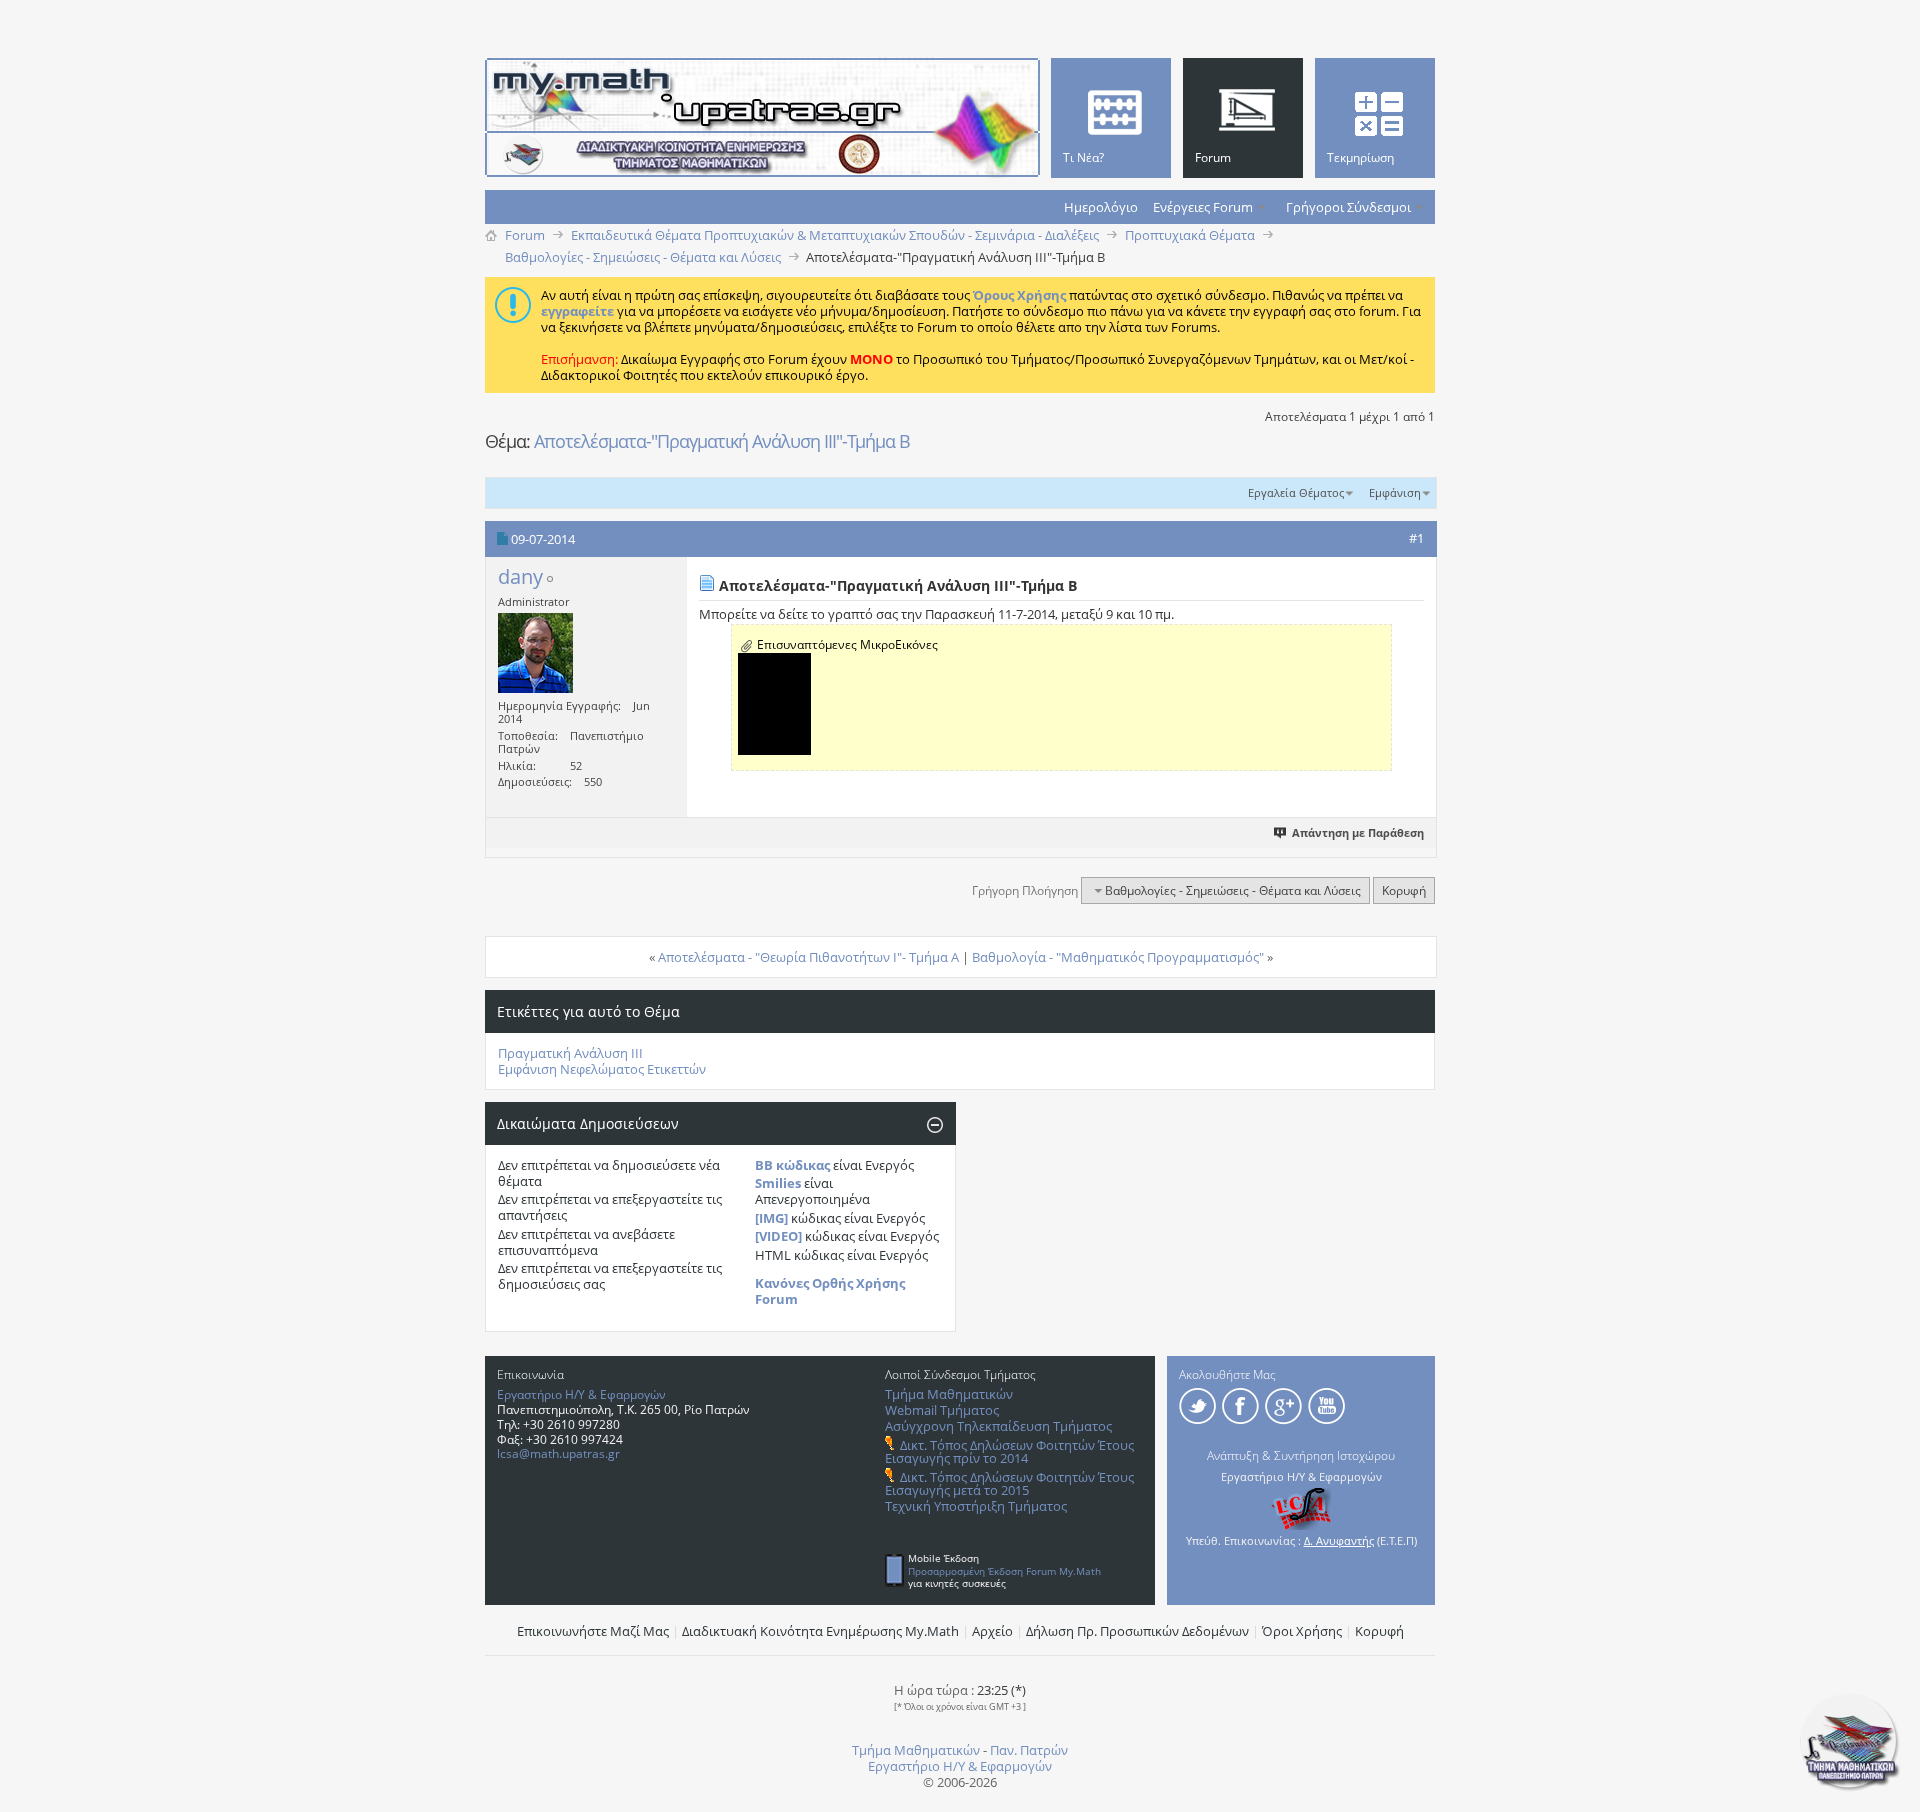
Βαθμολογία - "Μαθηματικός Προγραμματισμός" (1118, 957)
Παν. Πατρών (1029, 1750)
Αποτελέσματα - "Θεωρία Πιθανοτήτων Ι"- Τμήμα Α (808, 957)
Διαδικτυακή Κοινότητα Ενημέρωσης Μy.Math (820, 1631)
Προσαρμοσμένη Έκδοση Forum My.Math (1004, 1571)
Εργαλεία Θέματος (1296, 492)
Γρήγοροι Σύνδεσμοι (1348, 207)
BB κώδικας (792, 1165)
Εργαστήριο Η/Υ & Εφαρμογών (581, 1394)
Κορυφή (1404, 890)
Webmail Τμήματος (942, 1410)
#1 (1416, 538)
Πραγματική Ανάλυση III (570, 1053)
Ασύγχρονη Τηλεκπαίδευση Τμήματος (998, 1426)
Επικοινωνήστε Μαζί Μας (593, 1631)
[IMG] (771, 1218)
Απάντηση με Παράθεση (1358, 832)
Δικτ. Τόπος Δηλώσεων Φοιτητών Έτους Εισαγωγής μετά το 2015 (1009, 1483)
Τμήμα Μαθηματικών (949, 1394)
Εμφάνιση (1395, 492)
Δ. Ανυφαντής (1339, 1540)
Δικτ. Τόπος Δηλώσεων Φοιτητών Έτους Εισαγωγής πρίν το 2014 (1009, 1451)
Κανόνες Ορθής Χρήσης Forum (830, 1291)
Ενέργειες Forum (1203, 207)
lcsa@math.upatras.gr (558, 1453)
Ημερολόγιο (1101, 207)
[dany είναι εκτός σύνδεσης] (535, 653)
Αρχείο (992, 1631)
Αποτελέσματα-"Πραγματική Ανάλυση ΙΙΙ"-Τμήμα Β (722, 441)
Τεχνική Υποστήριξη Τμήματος (976, 1506)
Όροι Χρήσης (1302, 1631)
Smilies (778, 1183)
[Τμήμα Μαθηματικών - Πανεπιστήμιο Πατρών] (1850, 1787)
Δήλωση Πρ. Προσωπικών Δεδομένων (1137, 1631)
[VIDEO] (778, 1236)
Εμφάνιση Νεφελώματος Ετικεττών (602, 1069)
